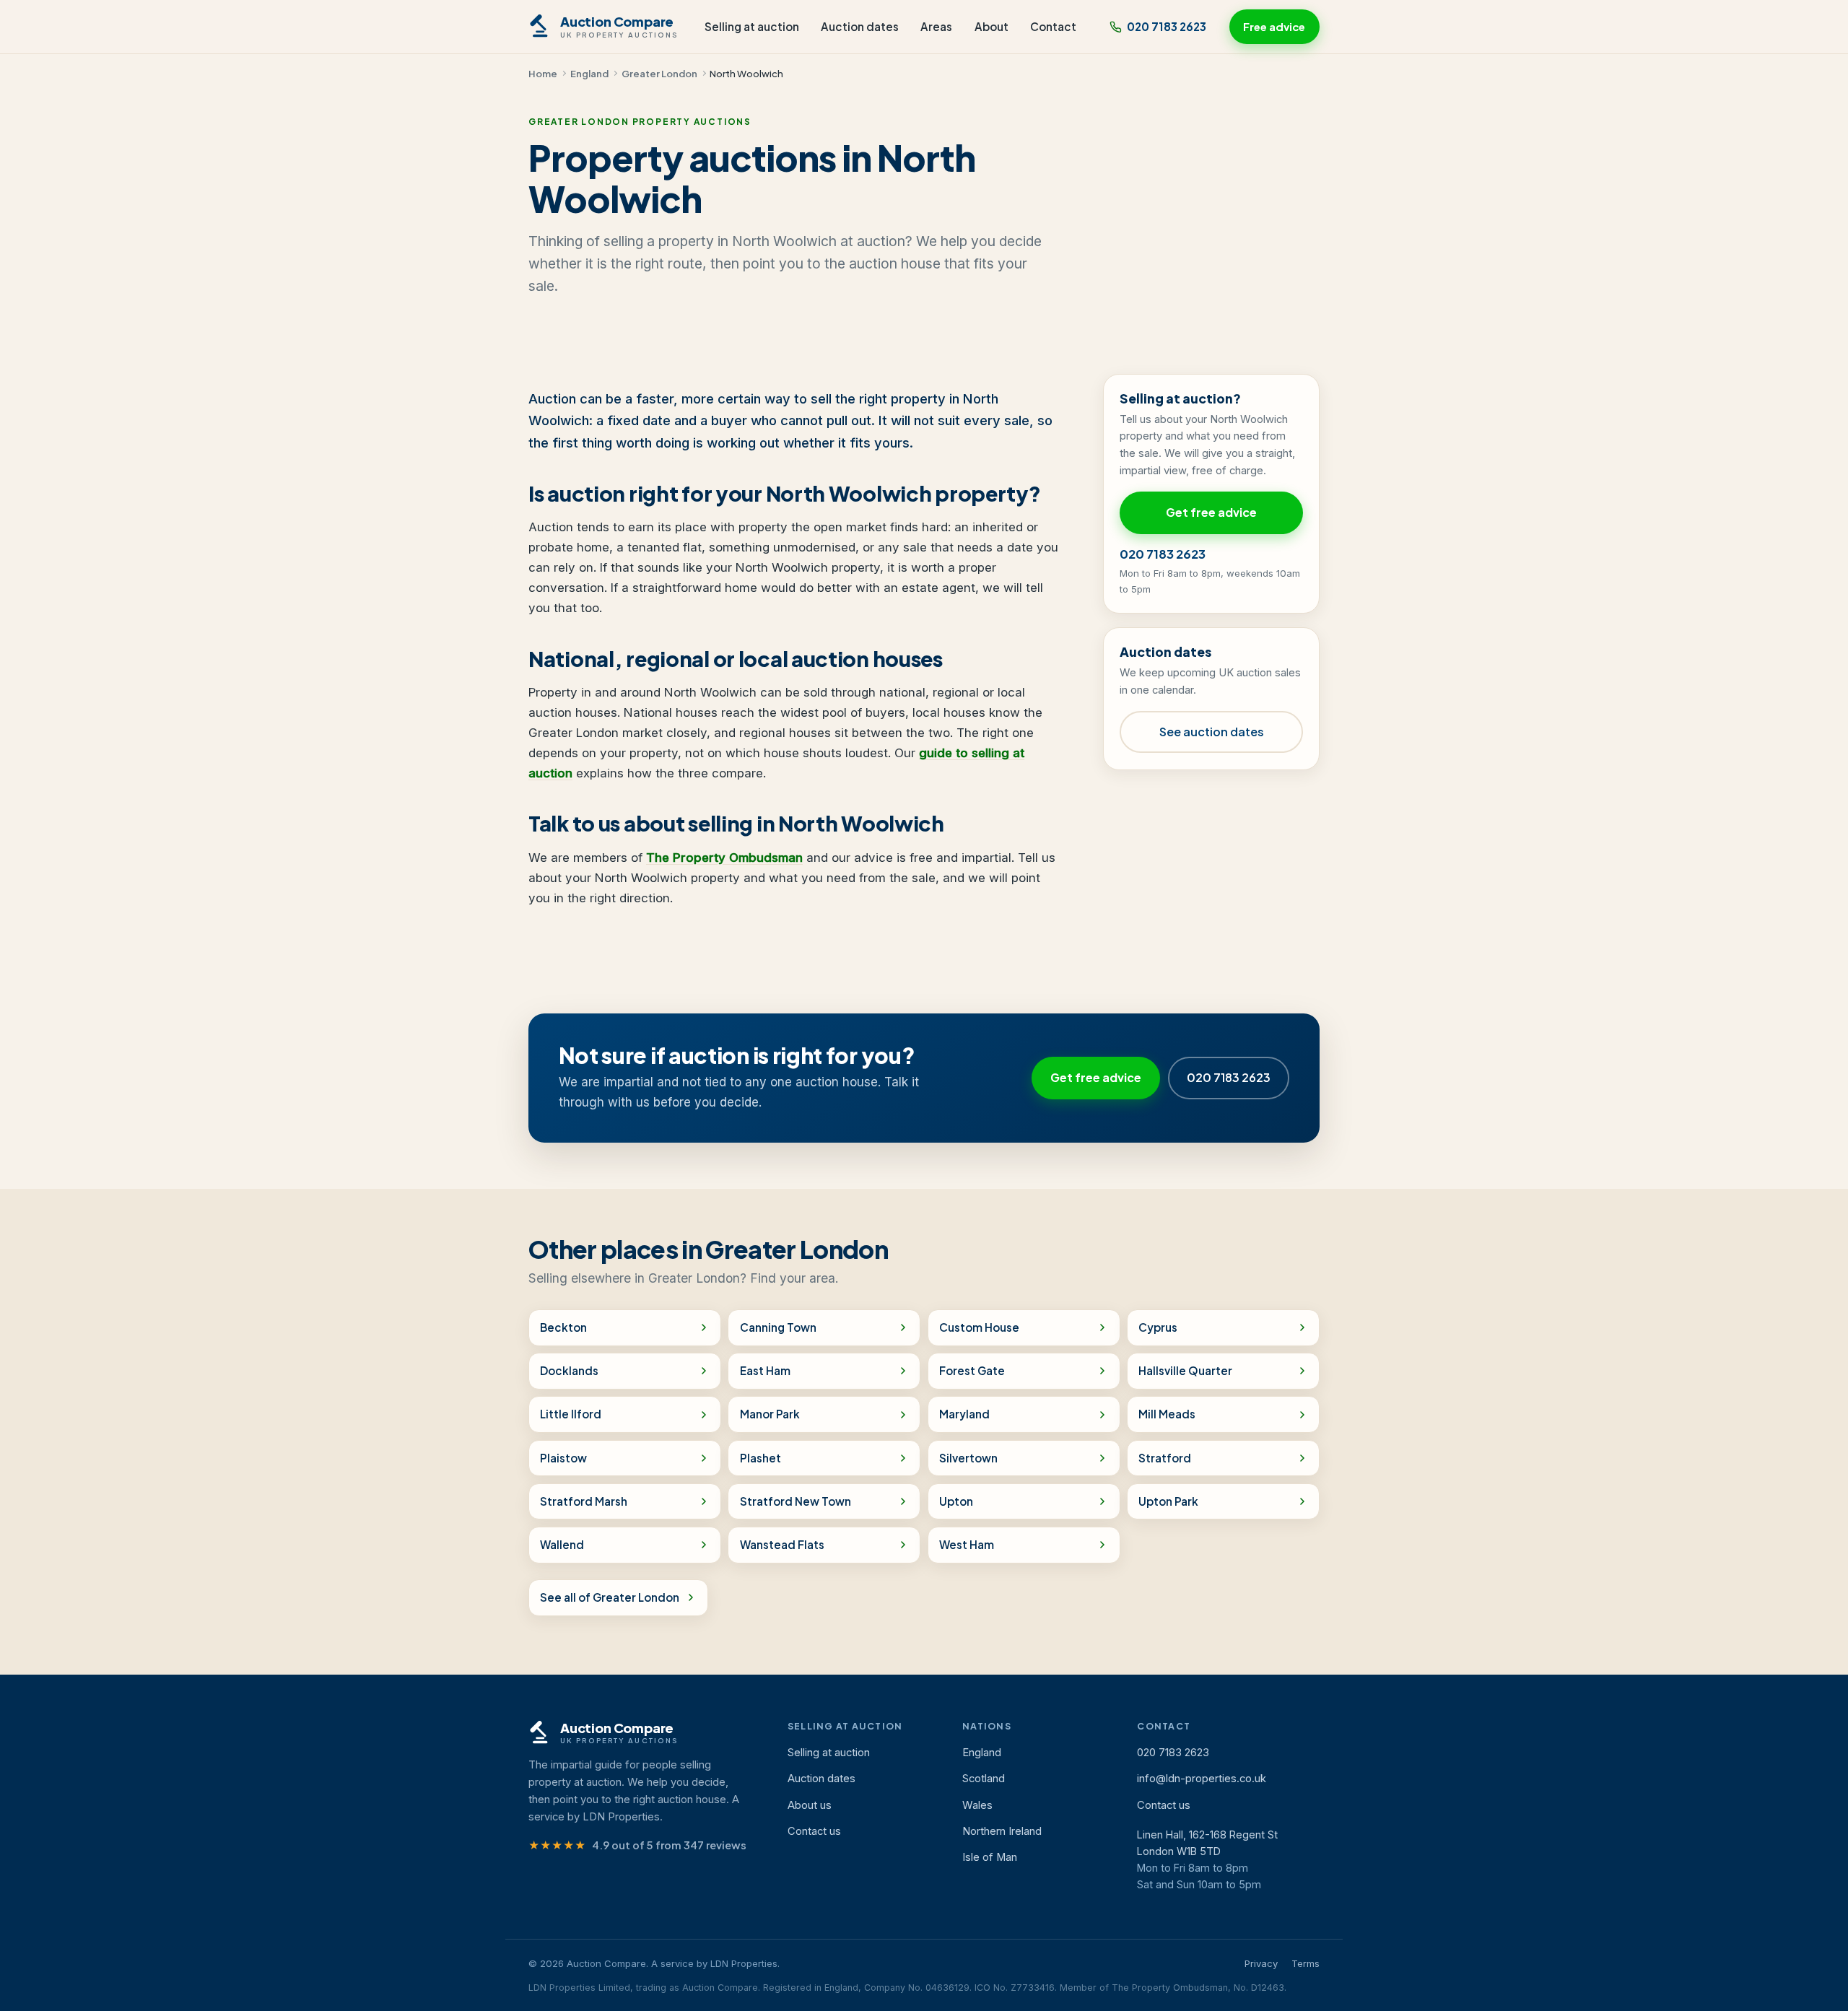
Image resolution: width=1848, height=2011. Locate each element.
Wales (977, 1805)
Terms (1306, 1963)
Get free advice (1211, 512)
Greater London (659, 73)
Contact (1053, 26)
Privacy (1261, 1963)
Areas (936, 26)
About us (810, 1805)
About (991, 26)
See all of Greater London (610, 1597)
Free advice (1274, 27)
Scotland (984, 1779)
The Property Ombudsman (724, 858)
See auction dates (1212, 732)
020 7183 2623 (1167, 26)
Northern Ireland (1002, 1831)
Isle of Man (990, 1857)
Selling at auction (752, 26)
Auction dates (860, 26)
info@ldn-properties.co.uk (1202, 1779)
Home (543, 73)
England (589, 73)
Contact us (814, 1831)
